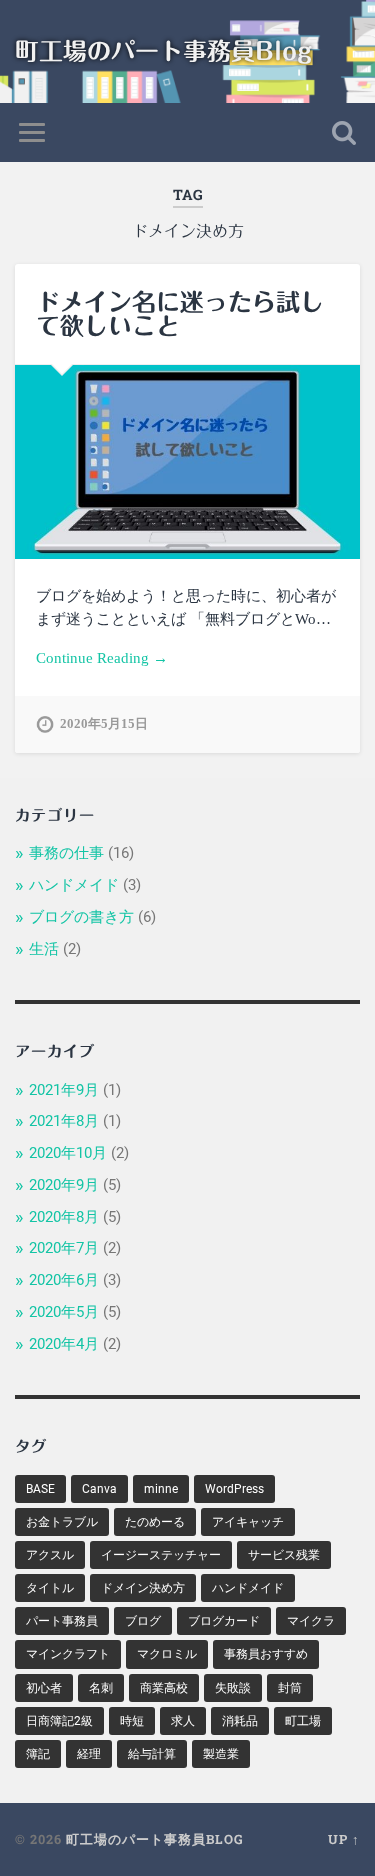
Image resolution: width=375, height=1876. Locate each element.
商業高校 (164, 1688)
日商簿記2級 (59, 1721)
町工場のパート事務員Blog (163, 51)
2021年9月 (64, 1090)
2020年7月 (64, 1248)
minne (161, 1489)
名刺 (101, 1688)
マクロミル (167, 1654)
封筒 (290, 1688)
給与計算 (152, 1754)
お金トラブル (62, 1522)
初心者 (44, 1688)
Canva (99, 1489)
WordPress (234, 1489)
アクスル (50, 1555)
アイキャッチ (248, 1522)
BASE (40, 1489)
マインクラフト (68, 1654)
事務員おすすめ (266, 1654)
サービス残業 (284, 1555)
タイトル (50, 1588)
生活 (44, 949)
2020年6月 (64, 1280)
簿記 (38, 1754)
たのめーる (155, 1522)
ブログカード (224, 1621)
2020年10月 (68, 1153)
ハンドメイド (74, 885)
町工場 (303, 1721)
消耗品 (240, 1721)
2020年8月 (64, 1217)
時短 (132, 1721)
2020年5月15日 (104, 724)
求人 (183, 1721)
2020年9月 (64, 1185)
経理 (89, 1754)
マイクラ (311, 1621)
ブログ (143, 1621)
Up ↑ (344, 1839)
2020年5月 (64, 1312)
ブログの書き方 (81, 917)
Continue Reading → (102, 657)
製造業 (221, 1754)
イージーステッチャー (161, 1555)
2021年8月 (64, 1121)
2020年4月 (64, 1344)
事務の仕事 (66, 853)
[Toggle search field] (344, 132)
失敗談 (233, 1688)
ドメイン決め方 (143, 1588)
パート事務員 (62, 1621)
